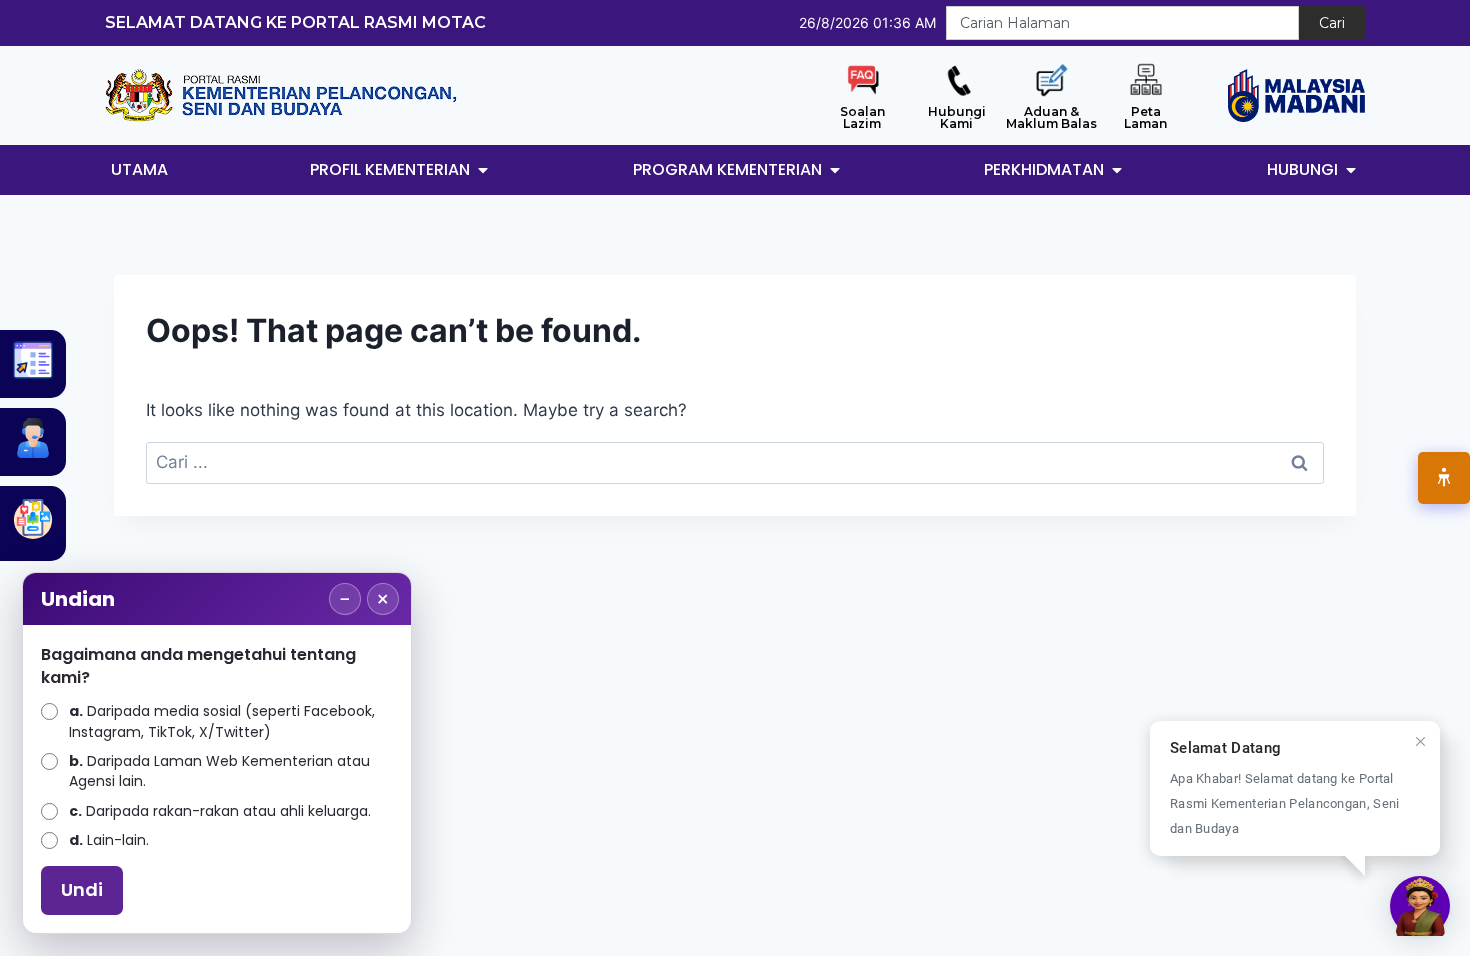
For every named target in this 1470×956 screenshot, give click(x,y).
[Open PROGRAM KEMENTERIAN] (835, 170)
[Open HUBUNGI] (1351, 170)
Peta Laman (1145, 117)
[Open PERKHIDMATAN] (1117, 170)
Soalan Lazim (862, 117)
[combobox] (1122, 23)
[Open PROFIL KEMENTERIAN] (483, 170)
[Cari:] (735, 462)
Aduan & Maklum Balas (1051, 117)
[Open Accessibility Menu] (1444, 478)
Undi (82, 889)
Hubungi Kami (957, 117)
